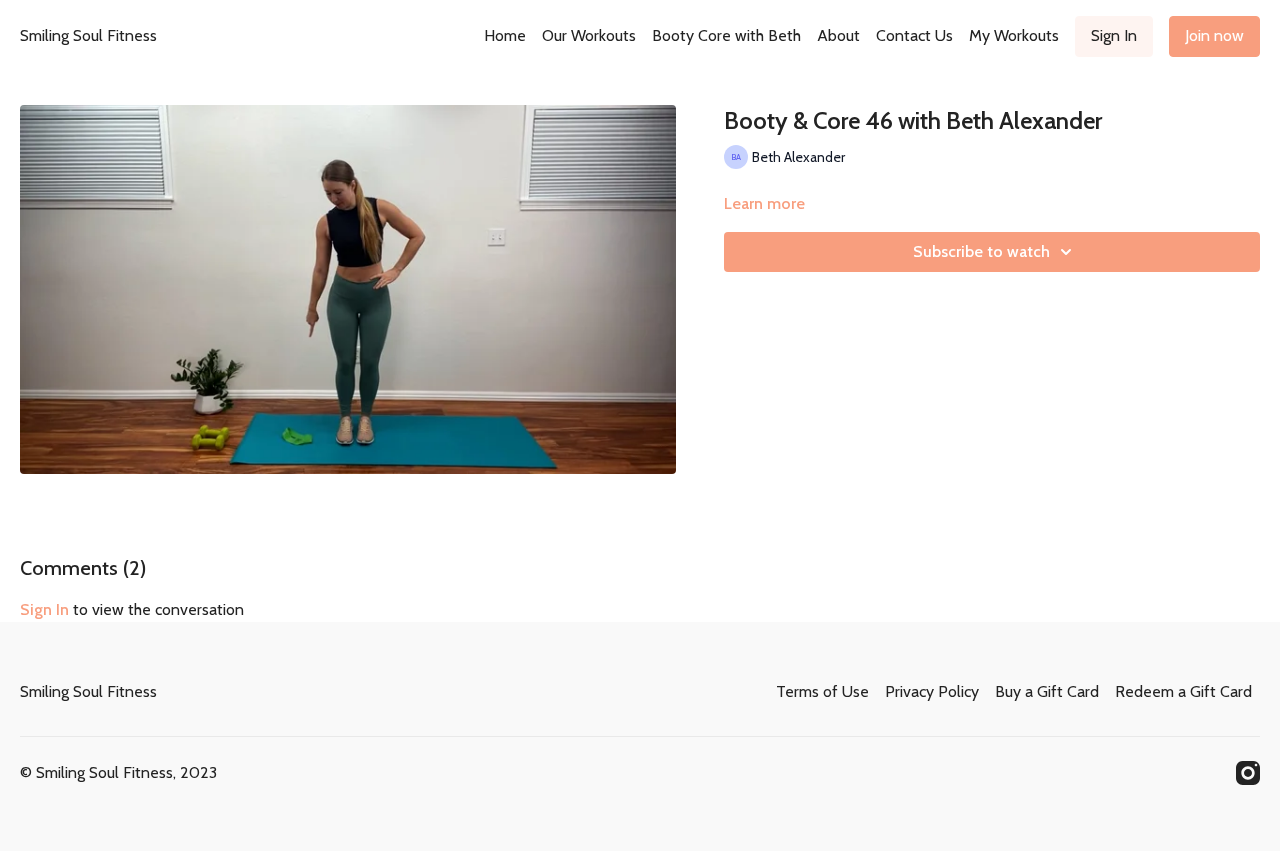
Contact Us (914, 35)
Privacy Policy (932, 691)
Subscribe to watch (981, 251)
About (838, 35)
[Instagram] (1248, 773)
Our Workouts (589, 35)
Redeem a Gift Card (1183, 691)
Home (505, 35)
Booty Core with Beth (726, 35)
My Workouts (1014, 35)
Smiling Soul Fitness (88, 35)
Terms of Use (822, 691)
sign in (44, 609)
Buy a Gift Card (1047, 691)
